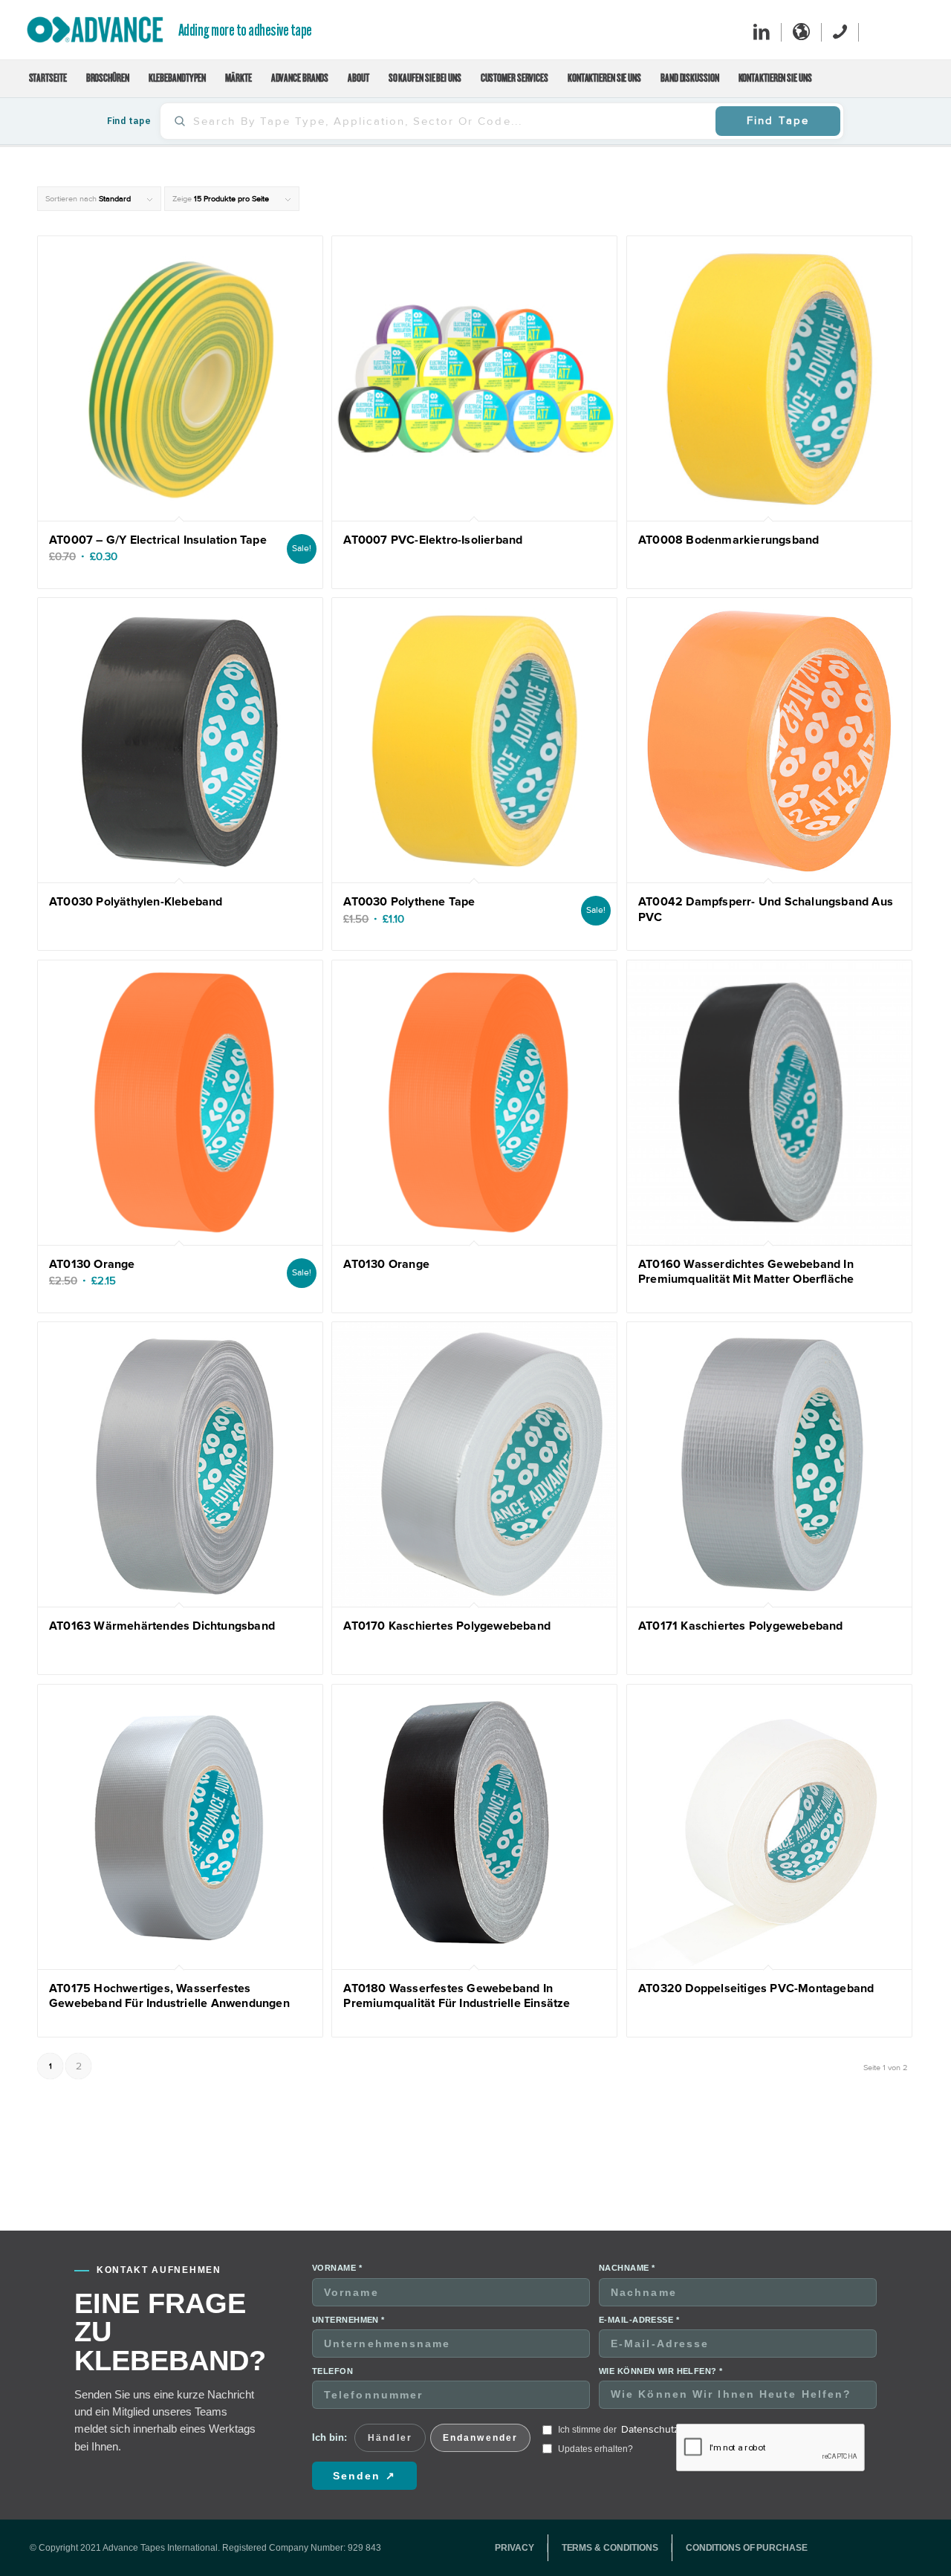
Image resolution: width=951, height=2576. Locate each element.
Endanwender (480, 2438)
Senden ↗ (364, 2476)
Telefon (332, 2371)
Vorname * (337, 2268)
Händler (390, 2438)
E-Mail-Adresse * (639, 2320)
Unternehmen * (348, 2320)
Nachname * (627, 2268)
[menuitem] (48, 79)
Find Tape (778, 120)
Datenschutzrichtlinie (669, 2429)
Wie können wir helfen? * (661, 2371)
